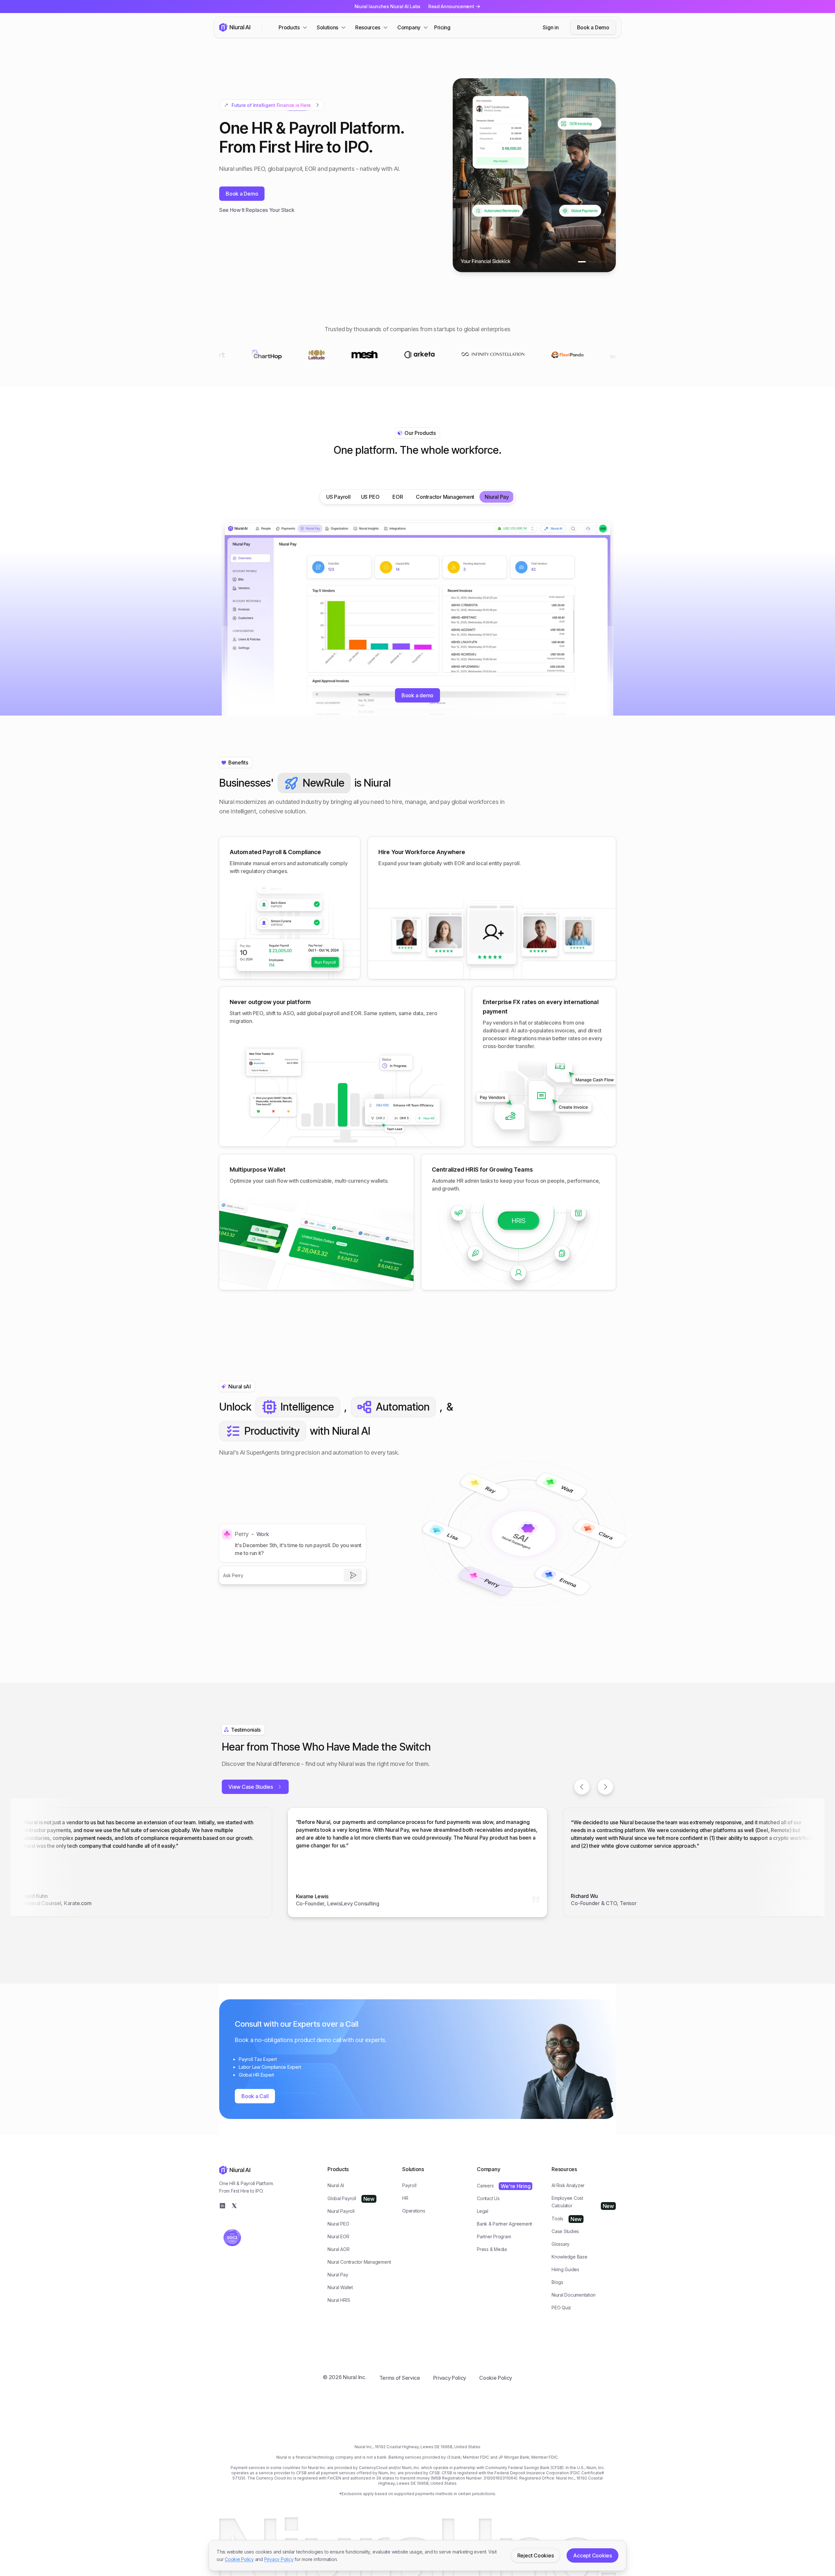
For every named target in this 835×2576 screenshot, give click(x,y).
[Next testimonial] (605, 1787)
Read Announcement (451, 6)
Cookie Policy (239, 2559)
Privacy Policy (279, 2559)
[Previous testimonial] (582, 1787)
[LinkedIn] (222, 2206)
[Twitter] (234, 2206)
